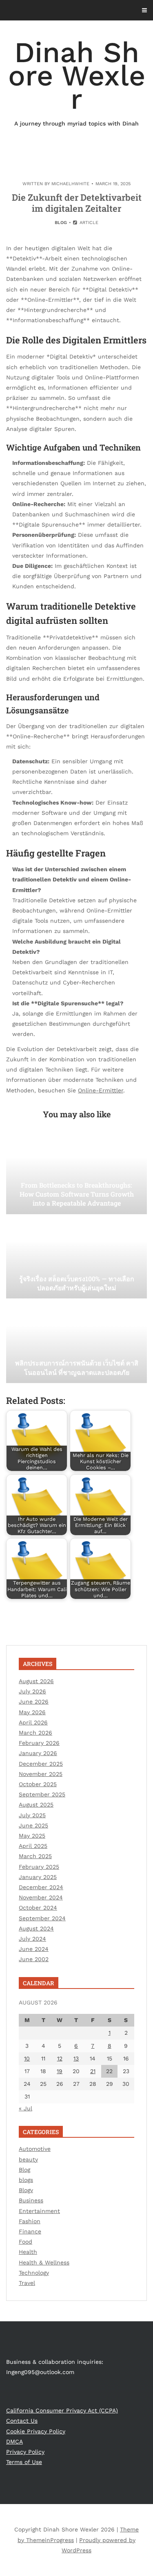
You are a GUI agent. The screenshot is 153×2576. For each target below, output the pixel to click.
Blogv (26, 2190)
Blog (61, 223)
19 (60, 2071)
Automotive (35, 2149)
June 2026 (34, 1702)
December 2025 (41, 1764)
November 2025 (41, 1774)
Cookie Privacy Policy (36, 2431)
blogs (26, 2180)
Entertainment (39, 2211)
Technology (34, 2273)
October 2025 (38, 1784)
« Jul (25, 2108)
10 (27, 2058)
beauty (28, 2159)
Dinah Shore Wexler (77, 81)
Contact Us (22, 2421)
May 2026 (32, 1712)
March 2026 (35, 1733)
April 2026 (33, 1722)
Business (31, 2200)
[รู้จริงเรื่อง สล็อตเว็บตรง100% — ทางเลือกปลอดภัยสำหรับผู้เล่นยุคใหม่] (76, 1258)
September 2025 (42, 1794)
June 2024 (34, 1949)
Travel (27, 2283)
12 (60, 2058)
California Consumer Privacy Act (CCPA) (62, 2410)
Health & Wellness (44, 2262)
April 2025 (33, 1846)
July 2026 (32, 1691)
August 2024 (36, 1928)
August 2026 (36, 1681)
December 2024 (41, 1887)
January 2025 (38, 1877)
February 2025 (39, 1867)
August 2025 (36, 1805)
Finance (30, 2231)
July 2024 (32, 1939)
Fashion (30, 2221)
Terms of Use (24, 2462)
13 (76, 2058)
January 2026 (38, 1753)
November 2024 (41, 1897)
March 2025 (35, 1856)
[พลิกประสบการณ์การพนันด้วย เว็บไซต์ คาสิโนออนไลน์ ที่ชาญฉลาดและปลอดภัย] (76, 1342)
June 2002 (34, 1959)
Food (25, 2242)
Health (28, 2252)
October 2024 (38, 1908)
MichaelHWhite (70, 184)
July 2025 (32, 1815)
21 (93, 2071)
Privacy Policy (25, 2452)
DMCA (14, 2441)
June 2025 (33, 1825)
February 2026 (39, 1743)
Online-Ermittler (101, 1090)
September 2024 (42, 1918)
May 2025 (32, 1836)
